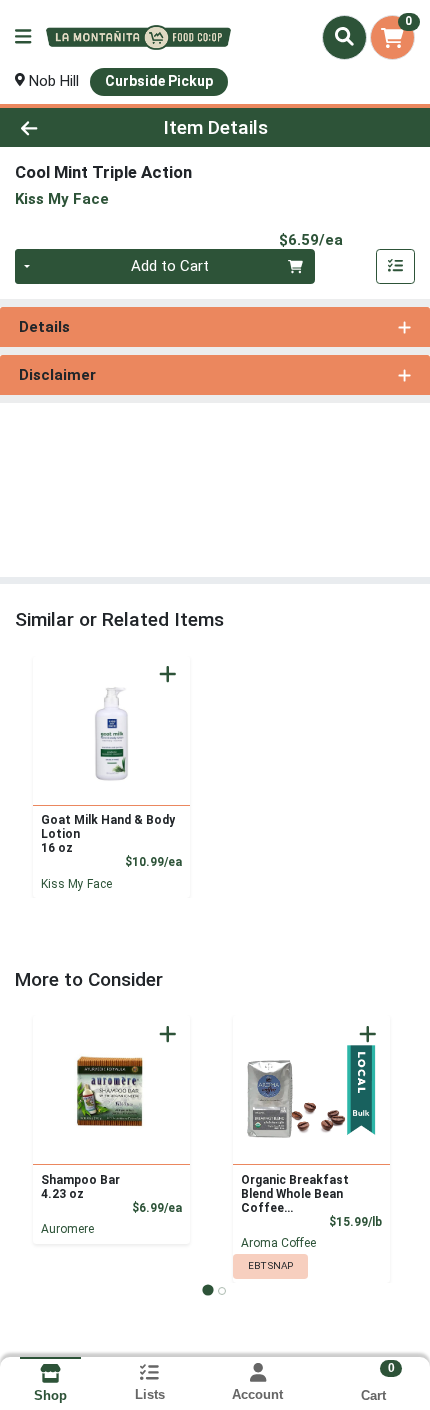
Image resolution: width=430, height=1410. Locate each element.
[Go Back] (65, 127)
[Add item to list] (396, 267)
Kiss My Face (76, 884)
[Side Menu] (23, 37)
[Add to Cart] (168, 674)
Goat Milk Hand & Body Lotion (108, 834)
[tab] (207, 1289)
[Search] (344, 37)
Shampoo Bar (80, 1187)
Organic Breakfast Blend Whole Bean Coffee (295, 1194)
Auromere (67, 1229)
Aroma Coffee (278, 1243)
